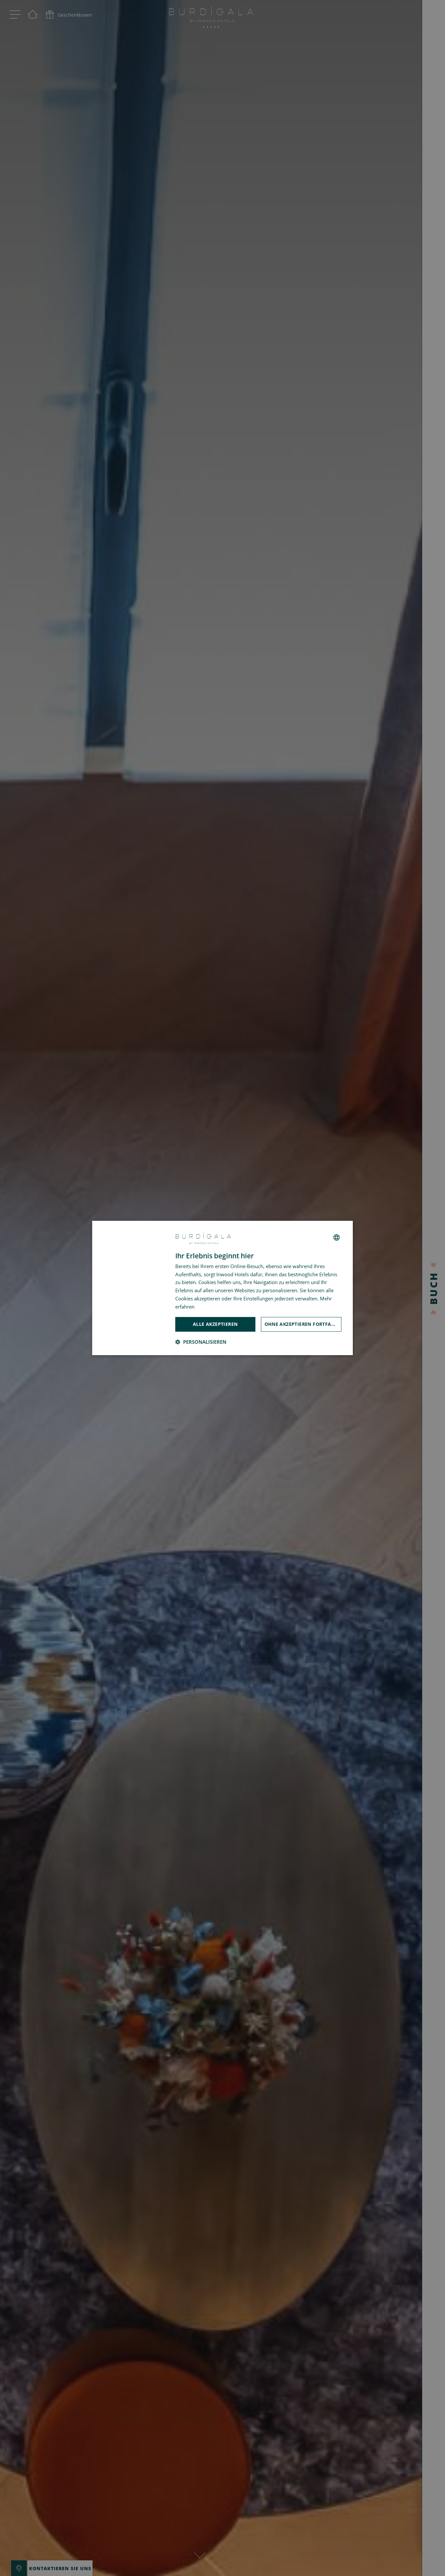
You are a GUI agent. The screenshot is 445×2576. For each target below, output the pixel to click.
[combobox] (337, 1237)
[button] (201, 1342)
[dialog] (223, 1288)
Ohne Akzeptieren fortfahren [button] (303, 1324)
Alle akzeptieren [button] (215, 1324)
